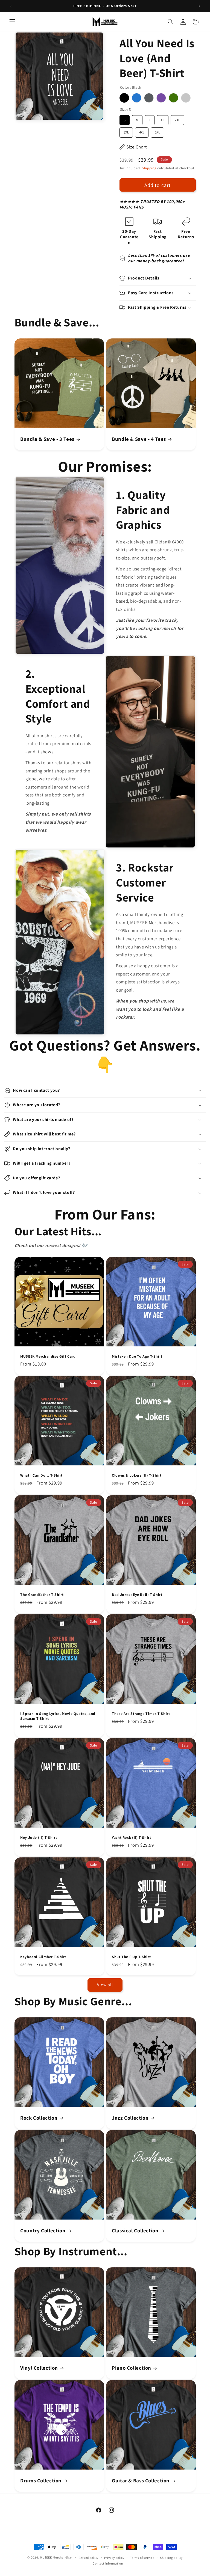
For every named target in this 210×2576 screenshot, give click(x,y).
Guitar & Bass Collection (141, 2480)
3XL (126, 131)
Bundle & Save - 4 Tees (139, 439)
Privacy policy (114, 2558)
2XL (177, 119)
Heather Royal (137, 98)
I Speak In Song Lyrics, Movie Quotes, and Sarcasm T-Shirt (58, 1716)
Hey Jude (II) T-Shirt (39, 1838)
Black (124, 98)
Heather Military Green (173, 98)
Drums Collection (41, 2480)
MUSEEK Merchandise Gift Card (48, 1356)
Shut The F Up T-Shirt (131, 1957)
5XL (157, 131)
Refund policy (89, 2558)
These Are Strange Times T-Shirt (141, 1714)
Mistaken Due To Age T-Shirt (137, 1356)
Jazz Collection (130, 2118)
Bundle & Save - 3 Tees (47, 439)
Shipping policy (171, 2558)
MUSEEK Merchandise (56, 2557)
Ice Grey (186, 98)
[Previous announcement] (11, 6)
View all (105, 1985)
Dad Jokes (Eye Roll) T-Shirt (137, 1595)
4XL (142, 131)
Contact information (108, 2563)
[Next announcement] (199, 6)
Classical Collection (135, 2230)
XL (162, 119)
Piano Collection (132, 2368)
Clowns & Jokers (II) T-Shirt (137, 1475)
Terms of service (142, 2558)
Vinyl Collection (39, 2368)
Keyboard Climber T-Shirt (43, 1957)
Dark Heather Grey (149, 98)
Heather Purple (161, 98)
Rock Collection (39, 2118)
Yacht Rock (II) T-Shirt (132, 1838)
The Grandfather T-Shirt (42, 1595)
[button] (12, 22)
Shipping (149, 168)
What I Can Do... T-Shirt (41, 1475)
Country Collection (43, 2230)
